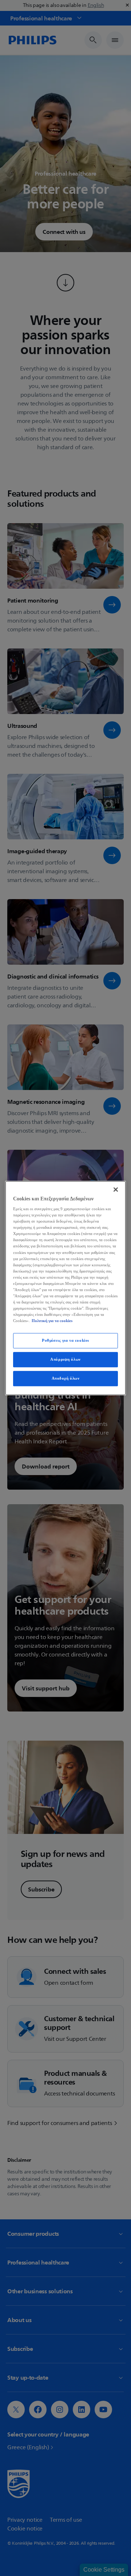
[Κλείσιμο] (116, 1189)
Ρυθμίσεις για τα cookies (65, 1341)
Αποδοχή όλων (66, 1378)
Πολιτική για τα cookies (52, 1321)
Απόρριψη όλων (65, 1359)
